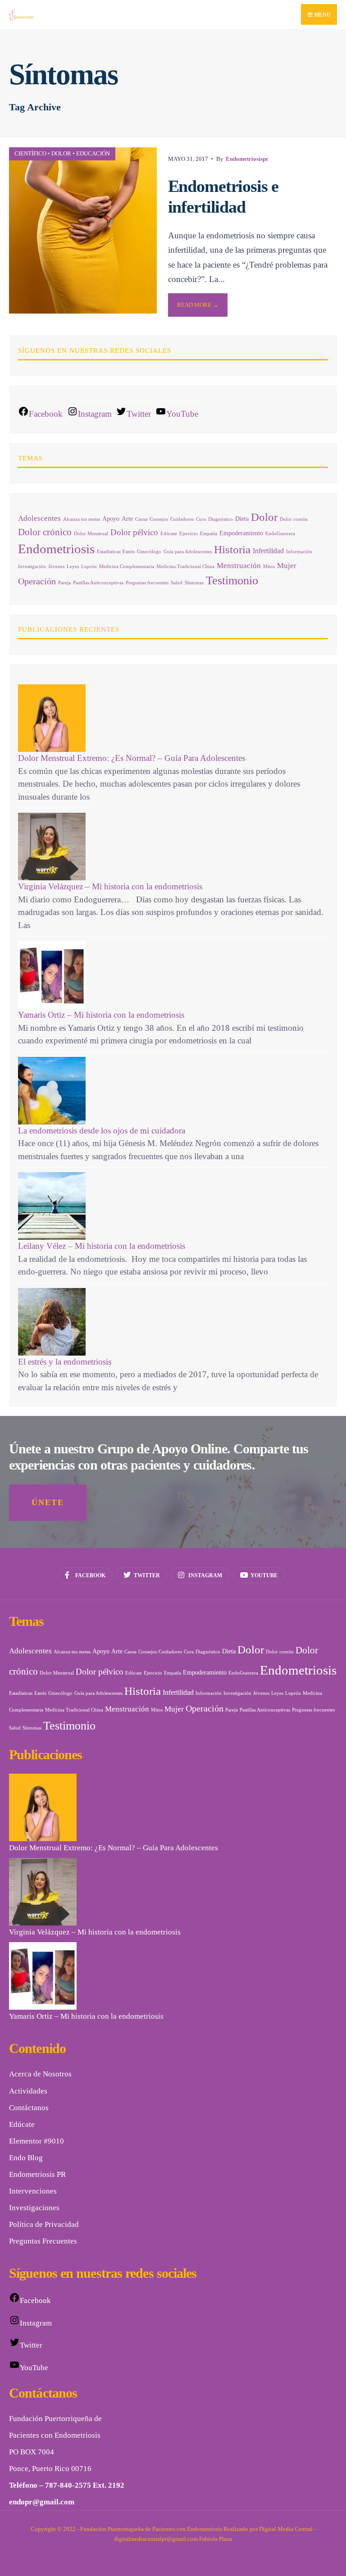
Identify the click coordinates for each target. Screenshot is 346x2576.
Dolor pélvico (134, 532)
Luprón (89, 567)
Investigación (32, 567)
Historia (232, 549)
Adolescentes (39, 518)
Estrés (129, 552)
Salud (177, 583)
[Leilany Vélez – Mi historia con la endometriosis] (173, 1206)
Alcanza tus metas (82, 519)
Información (299, 552)
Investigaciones (34, 2208)
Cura (201, 519)
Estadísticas (109, 552)
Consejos (159, 519)
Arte (127, 519)
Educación (93, 153)
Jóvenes (56, 567)
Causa (141, 519)
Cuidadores (182, 519)
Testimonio (232, 580)
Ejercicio (189, 534)
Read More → (198, 305)
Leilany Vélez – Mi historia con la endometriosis (102, 1246)
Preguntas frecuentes (147, 583)
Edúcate (169, 534)
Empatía (209, 534)
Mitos (269, 567)
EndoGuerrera (280, 534)
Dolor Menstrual (91, 534)
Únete (48, 1502)
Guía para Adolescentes (188, 552)
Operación (37, 581)
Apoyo (111, 519)
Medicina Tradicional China (185, 567)
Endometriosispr (247, 159)
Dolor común (294, 519)
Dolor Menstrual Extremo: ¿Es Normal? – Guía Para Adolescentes (132, 758)
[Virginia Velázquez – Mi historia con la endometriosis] (173, 847)
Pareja (64, 583)
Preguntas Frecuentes (43, 2241)
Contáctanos (29, 2108)
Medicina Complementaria (127, 567)
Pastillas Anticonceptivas (98, 583)
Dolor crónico (45, 532)
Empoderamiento (241, 533)
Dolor (61, 153)
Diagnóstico (221, 519)
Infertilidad (268, 551)
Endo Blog (26, 2158)
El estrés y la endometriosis (65, 1362)
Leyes (73, 567)
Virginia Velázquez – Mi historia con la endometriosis (110, 886)
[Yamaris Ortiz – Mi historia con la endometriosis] (173, 975)
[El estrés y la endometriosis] (173, 1322)
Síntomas (194, 583)
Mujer (287, 566)
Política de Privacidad (44, 2224)
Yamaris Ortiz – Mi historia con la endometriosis (101, 1015)
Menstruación (239, 566)
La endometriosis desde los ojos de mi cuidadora (102, 1131)
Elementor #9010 (36, 2141)
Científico (30, 153)
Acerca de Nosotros (40, 2074)
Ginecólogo (149, 552)
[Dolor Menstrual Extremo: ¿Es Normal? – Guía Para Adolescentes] (173, 718)
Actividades (28, 2091)
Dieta (242, 519)
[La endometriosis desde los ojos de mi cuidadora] (173, 1091)
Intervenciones (33, 2191)
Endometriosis (56, 549)
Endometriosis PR (37, 2174)
